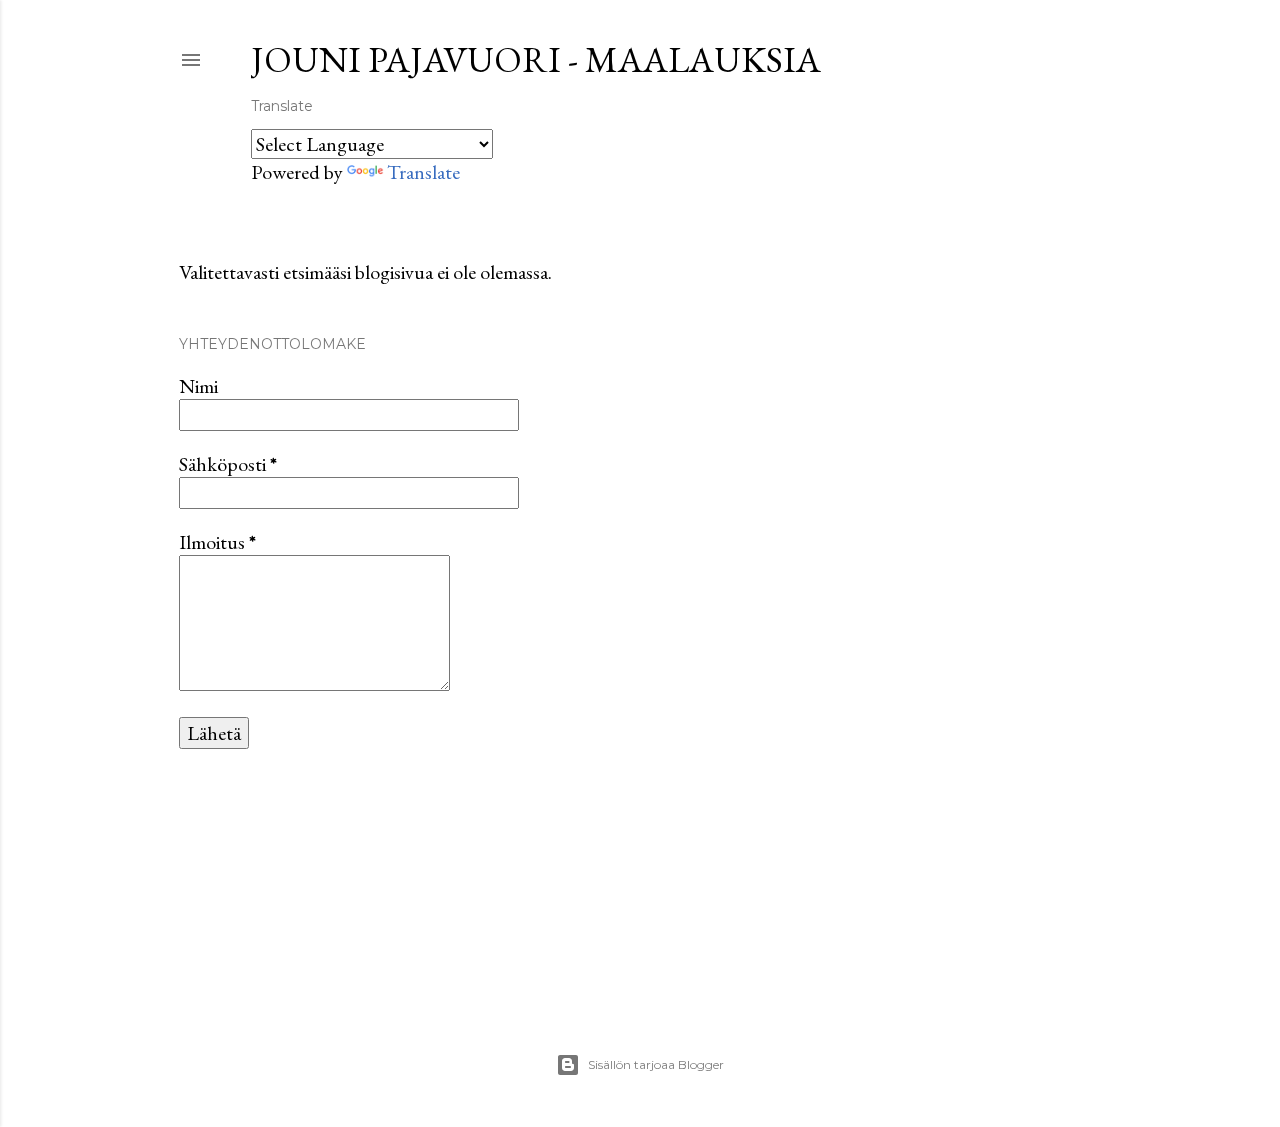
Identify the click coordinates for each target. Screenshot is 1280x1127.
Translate (423, 172)
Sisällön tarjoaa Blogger (656, 1064)
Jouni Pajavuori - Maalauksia (536, 59)
